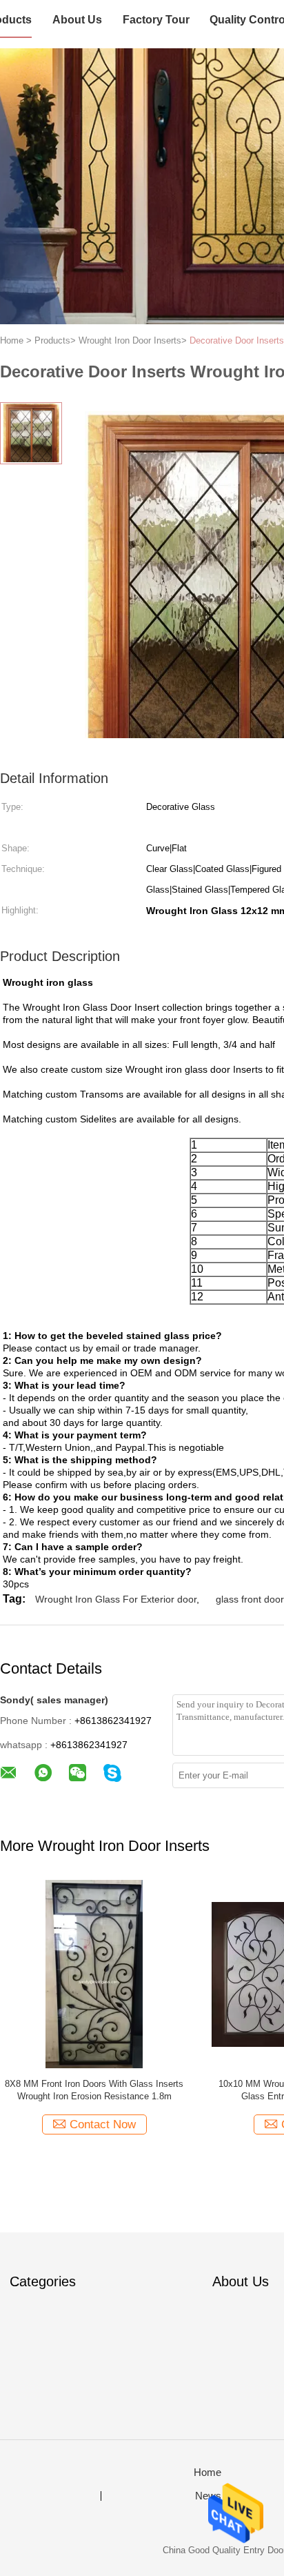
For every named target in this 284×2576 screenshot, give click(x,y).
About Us (77, 20)
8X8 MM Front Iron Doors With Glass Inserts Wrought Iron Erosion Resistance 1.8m (94, 2090)
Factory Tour (156, 20)
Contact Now (103, 2124)
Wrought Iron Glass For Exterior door (116, 1599)
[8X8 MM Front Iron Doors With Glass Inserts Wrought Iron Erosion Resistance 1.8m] (94, 1973)
